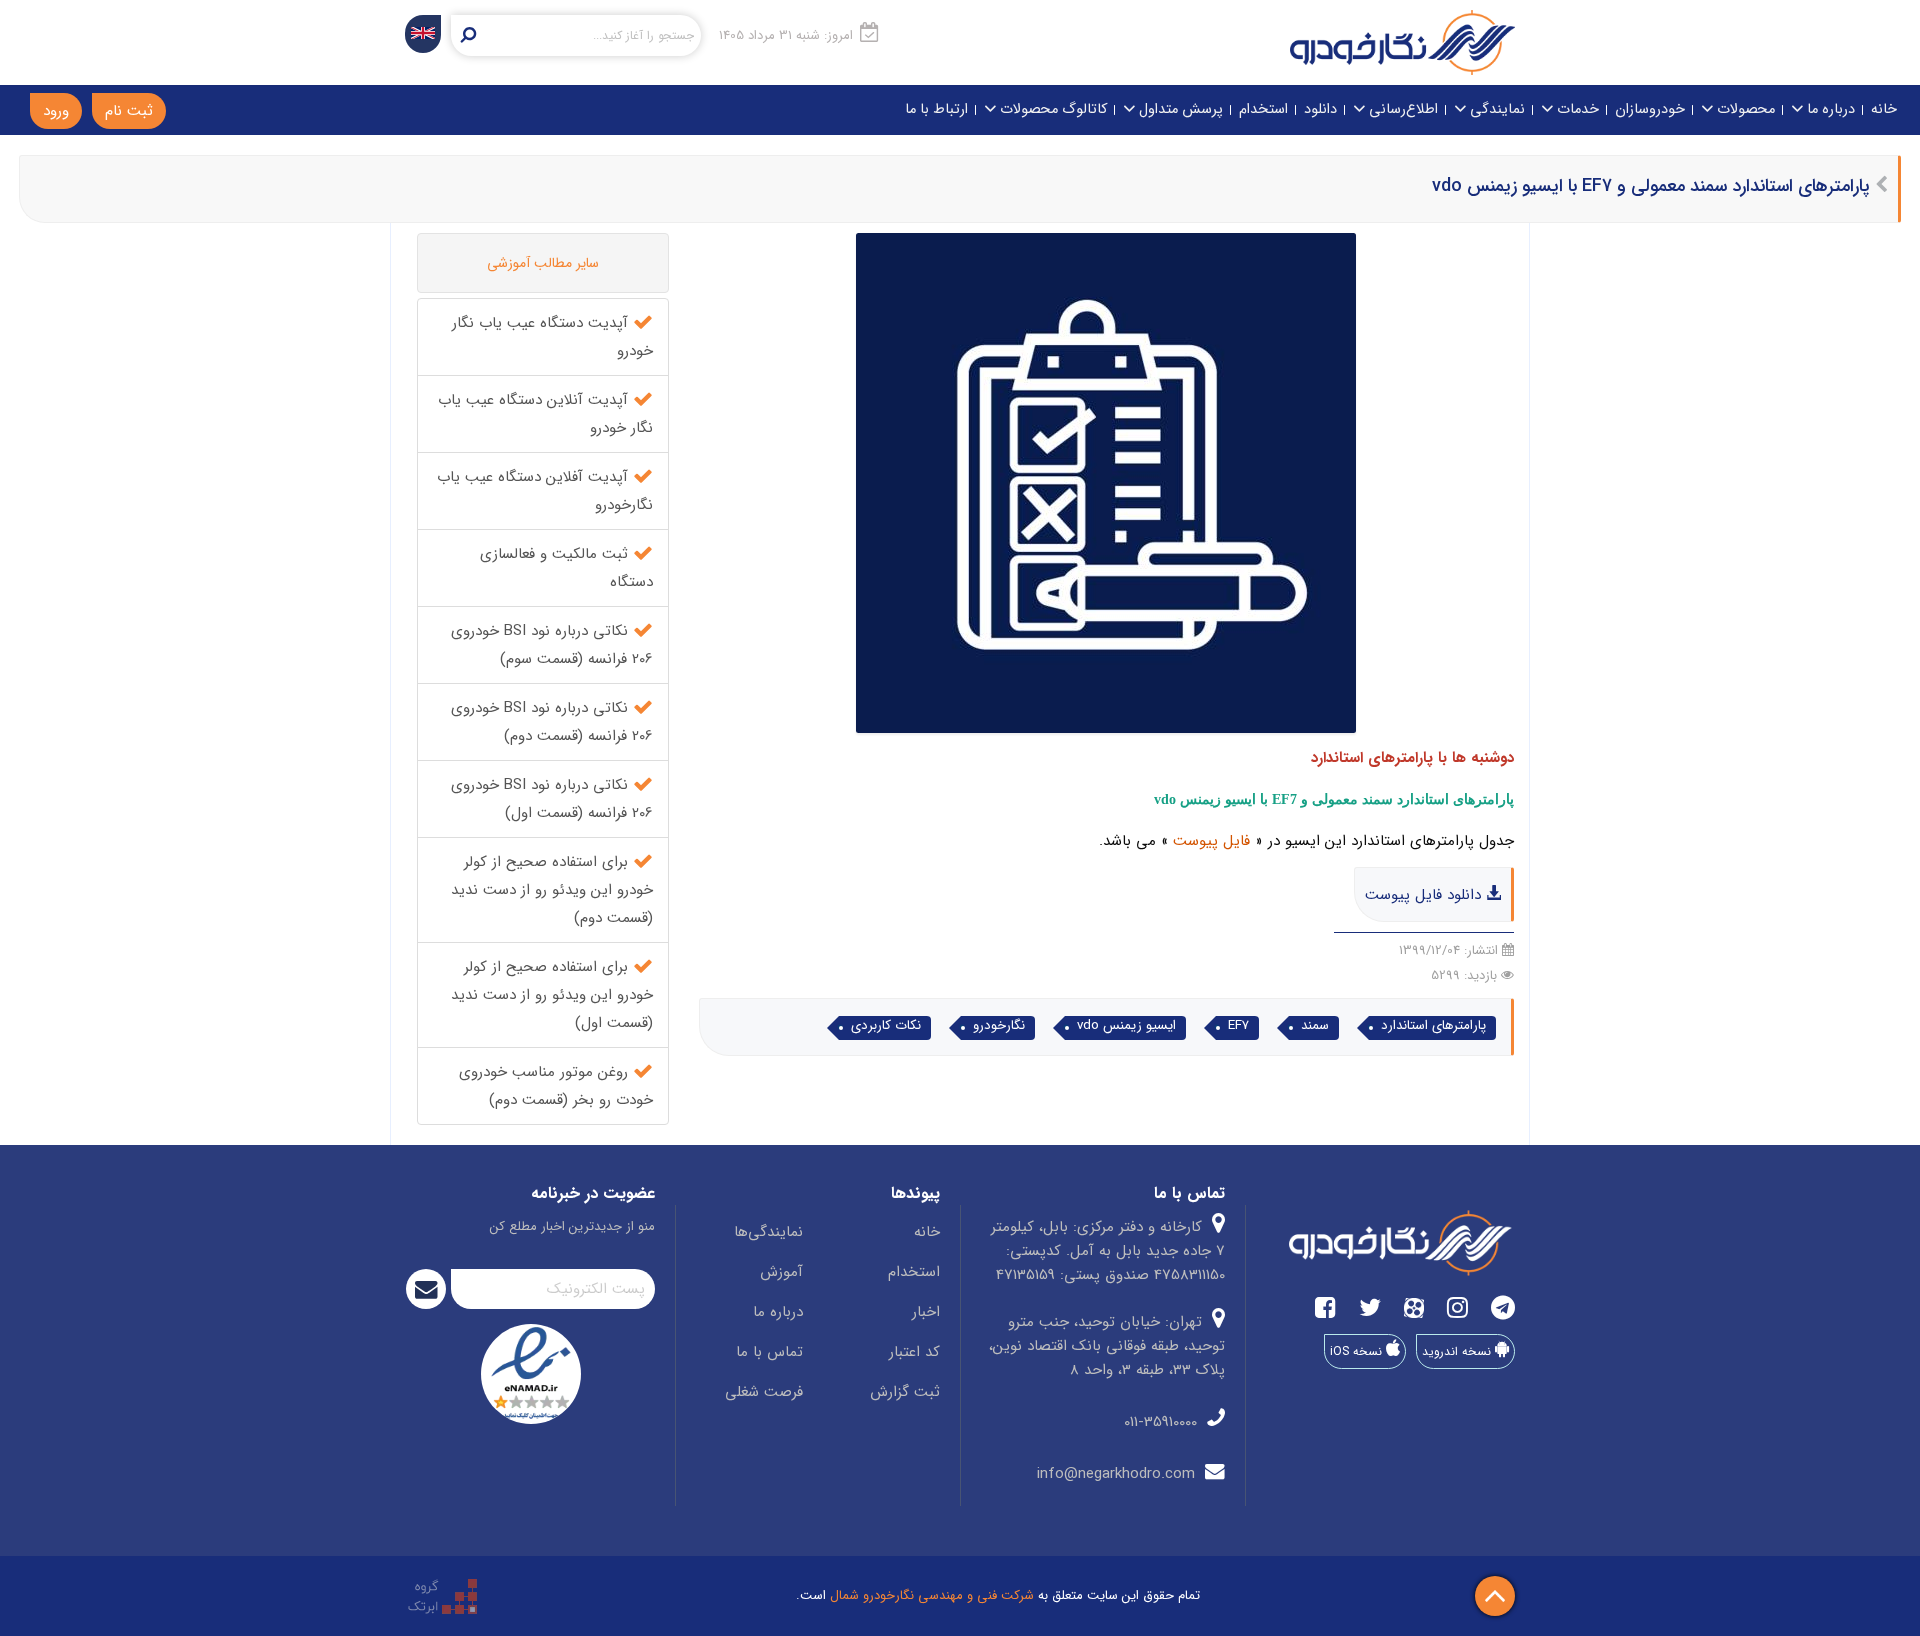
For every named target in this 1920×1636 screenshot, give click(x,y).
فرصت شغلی (764, 1392)
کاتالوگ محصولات (1051, 109)
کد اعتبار (914, 1352)
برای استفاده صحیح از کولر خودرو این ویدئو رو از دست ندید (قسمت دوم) (552, 890)
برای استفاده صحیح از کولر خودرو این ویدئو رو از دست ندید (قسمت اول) (552, 995)
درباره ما (1829, 109)
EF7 (1238, 1026)
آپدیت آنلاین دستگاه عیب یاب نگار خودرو (545, 414)
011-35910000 (1163, 1422)
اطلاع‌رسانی (1401, 109)
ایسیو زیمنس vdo (1126, 1026)
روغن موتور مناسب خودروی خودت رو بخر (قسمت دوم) (556, 1086)
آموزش (781, 1272)
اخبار (926, 1312)
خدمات (1576, 109)
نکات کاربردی (886, 1026)
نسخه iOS (1358, 1351)
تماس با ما (769, 1352)
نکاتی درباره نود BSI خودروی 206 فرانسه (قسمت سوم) (552, 645)
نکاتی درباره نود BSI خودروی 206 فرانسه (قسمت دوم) (552, 722)
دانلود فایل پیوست (1425, 895)
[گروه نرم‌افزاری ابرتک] (442, 1595)
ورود (56, 111)
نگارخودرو (999, 1026)
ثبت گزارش (905, 1392)
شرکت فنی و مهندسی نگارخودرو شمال (932, 1595)
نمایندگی (1495, 109)
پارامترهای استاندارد (1433, 1026)
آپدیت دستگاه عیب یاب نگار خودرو (552, 337)
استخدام (1263, 109)
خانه (1884, 109)
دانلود (1320, 109)
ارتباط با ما (936, 109)
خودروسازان (1650, 109)
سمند (1315, 1026)
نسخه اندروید (1458, 1351)
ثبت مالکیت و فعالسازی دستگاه (566, 568)
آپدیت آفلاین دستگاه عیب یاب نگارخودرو (545, 491)
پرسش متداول (1179, 109)
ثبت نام (129, 111)
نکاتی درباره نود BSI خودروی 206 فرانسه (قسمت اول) (552, 799)
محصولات (1744, 109)
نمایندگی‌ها (768, 1232)
